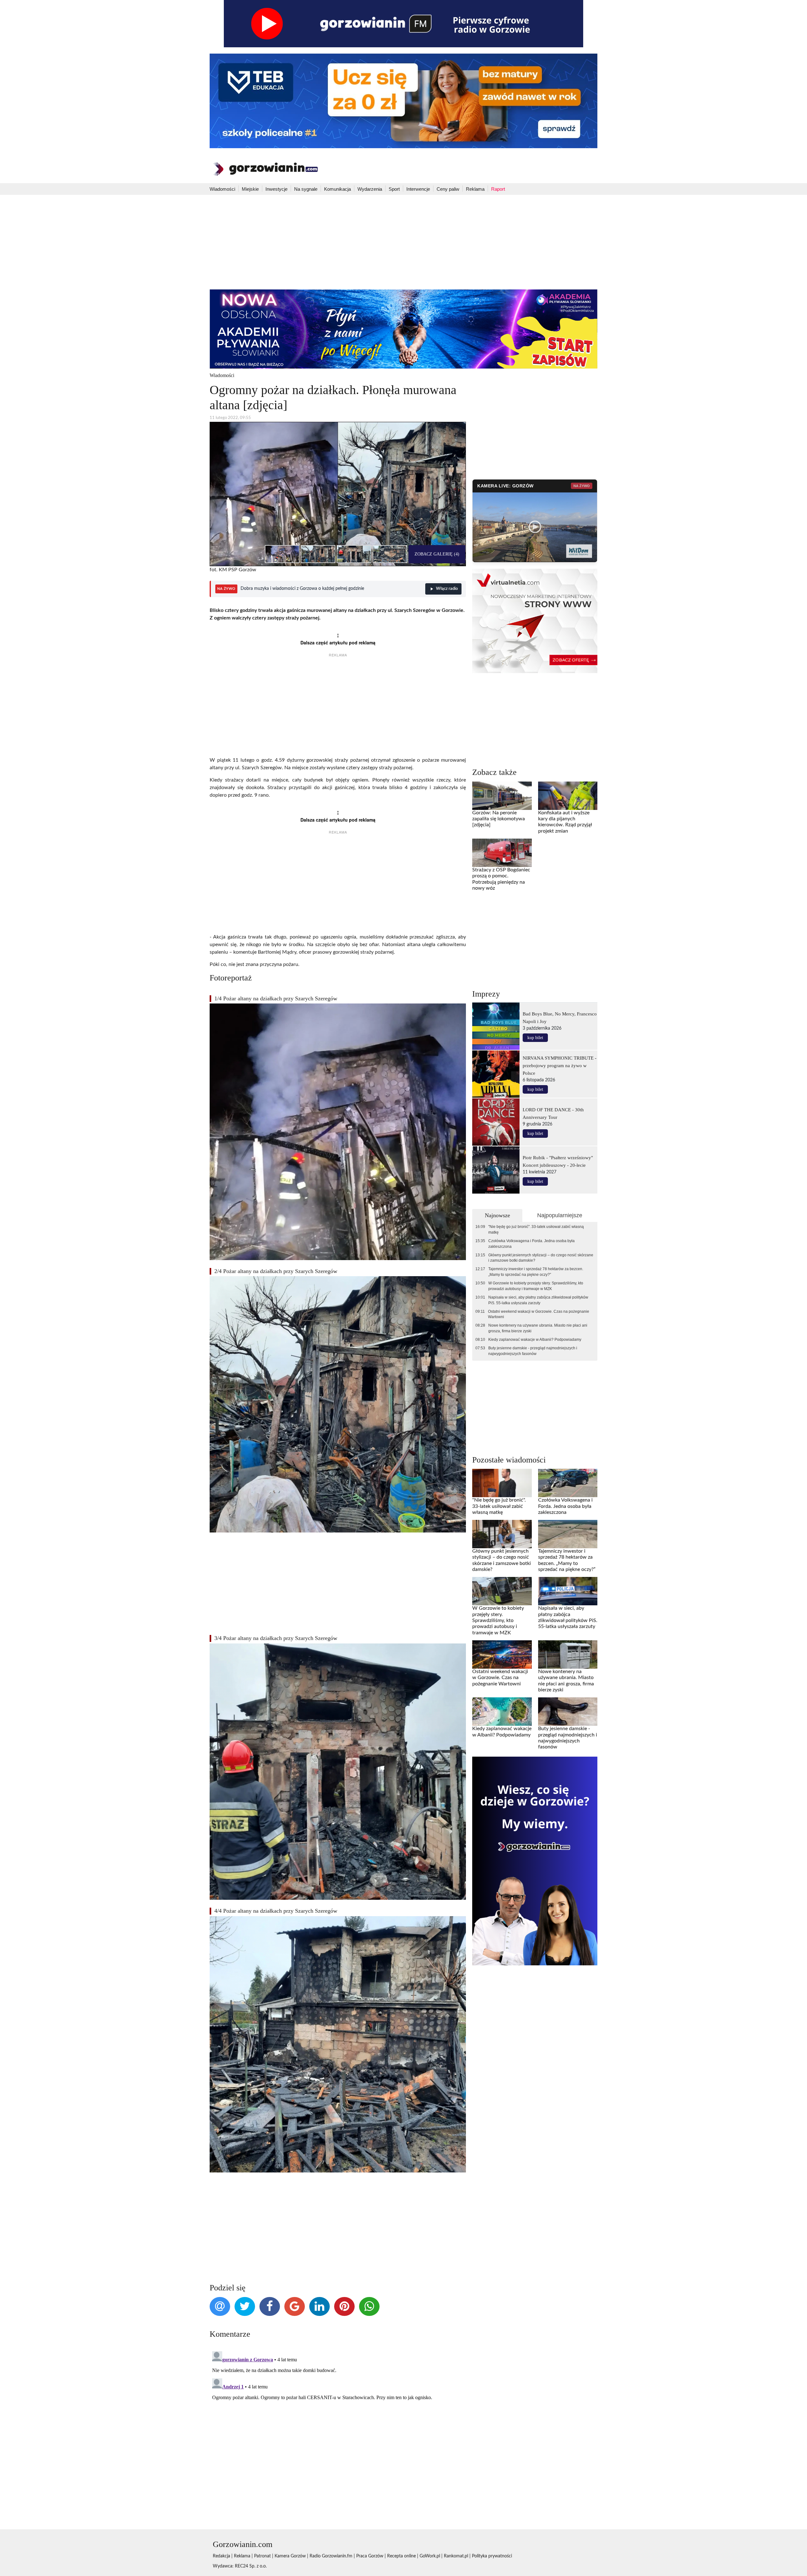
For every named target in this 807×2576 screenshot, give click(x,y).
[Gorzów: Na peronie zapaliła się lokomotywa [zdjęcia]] (502, 795)
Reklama (475, 189)
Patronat (262, 2556)
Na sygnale (306, 189)
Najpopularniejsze (560, 1215)
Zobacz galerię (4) (437, 554)
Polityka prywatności (492, 2556)
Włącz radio (447, 589)
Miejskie (250, 189)
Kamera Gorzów (290, 2556)
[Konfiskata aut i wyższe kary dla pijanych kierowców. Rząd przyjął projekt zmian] (568, 795)
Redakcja (221, 2556)
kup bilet (535, 1038)
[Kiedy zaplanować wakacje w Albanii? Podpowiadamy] (502, 1712)
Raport (498, 189)
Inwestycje (276, 189)
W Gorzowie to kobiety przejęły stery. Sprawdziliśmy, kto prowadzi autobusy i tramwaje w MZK (536, 1286)
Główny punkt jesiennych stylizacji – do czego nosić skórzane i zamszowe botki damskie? (541, 1258)
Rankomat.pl (456, 2556)
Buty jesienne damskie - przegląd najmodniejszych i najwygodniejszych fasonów (533, 1351)
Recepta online (401, 2556)
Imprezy (486, 994)
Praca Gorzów (370, 2556)
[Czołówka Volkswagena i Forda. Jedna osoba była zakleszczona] (568, 1483)
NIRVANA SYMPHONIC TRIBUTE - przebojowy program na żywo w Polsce (560, 1065)
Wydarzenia (370, 189)
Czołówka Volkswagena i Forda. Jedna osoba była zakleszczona (531, 1244)
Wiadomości (222, 189)
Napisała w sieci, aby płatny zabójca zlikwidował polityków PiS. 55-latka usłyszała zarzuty (538, 1300)
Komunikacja (337, 189)
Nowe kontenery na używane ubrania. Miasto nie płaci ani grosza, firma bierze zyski (538, 1328)
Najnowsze (497, 1215)
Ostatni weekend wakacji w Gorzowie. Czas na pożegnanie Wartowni (539, 1314)
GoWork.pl (430, 2556)
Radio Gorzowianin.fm (331, 2556)
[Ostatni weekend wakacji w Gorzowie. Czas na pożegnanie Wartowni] (502, 1654)
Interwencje (418, 189)
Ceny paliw (448, 189)
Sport (394, 189)
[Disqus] (338, 2428)
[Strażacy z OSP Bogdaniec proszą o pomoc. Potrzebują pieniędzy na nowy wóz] (502, 853)
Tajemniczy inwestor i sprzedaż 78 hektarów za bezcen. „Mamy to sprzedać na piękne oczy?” (536, 1272)
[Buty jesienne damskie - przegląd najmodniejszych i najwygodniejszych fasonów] (568, 1712)
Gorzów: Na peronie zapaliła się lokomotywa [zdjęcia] (499, 819)
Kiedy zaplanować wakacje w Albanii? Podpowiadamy (535, 1340)
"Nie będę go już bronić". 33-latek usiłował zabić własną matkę (536, 1230)
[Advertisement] (403, 242)
